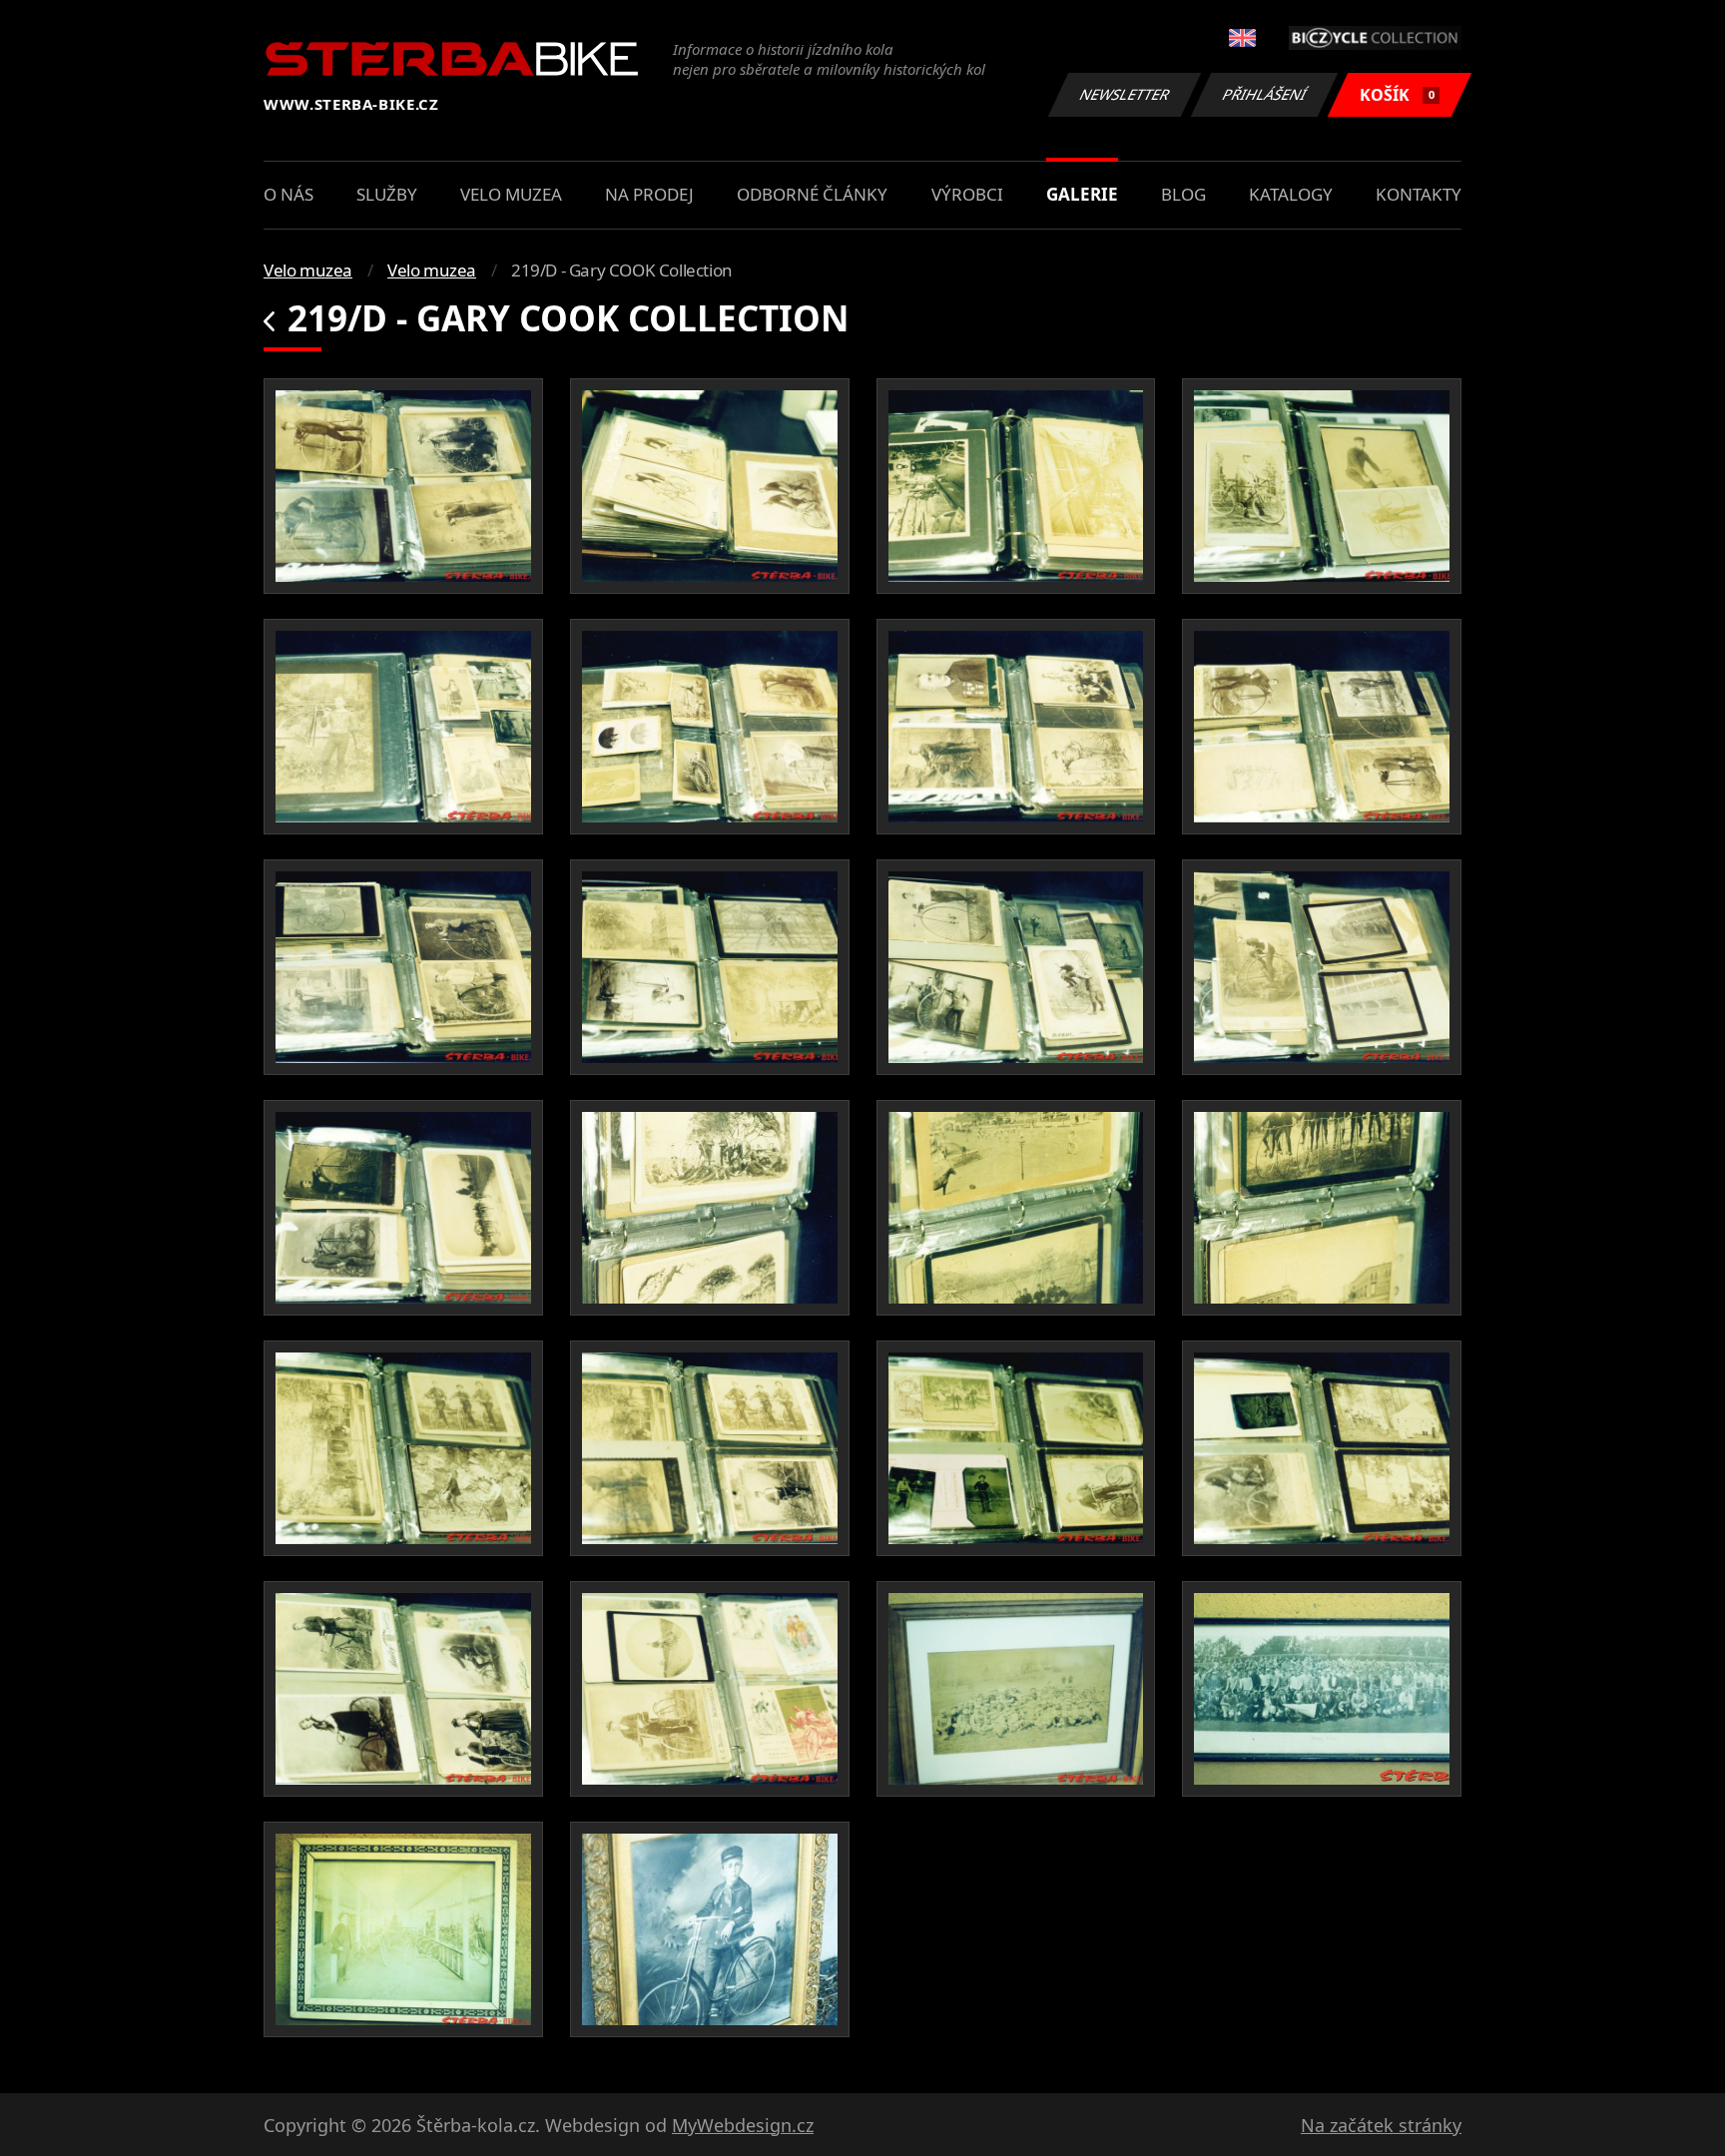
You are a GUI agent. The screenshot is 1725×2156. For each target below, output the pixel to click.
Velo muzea (511, 194)
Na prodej (649, 194)
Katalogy (1291, 194)
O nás (288, 194)
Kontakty (1419, 194)
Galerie (1082, 194)
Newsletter (1125, 94)
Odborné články (812, 194)
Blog (1183, 194)
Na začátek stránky (1381, 2125)
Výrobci (967, 194)
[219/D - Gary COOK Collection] (403, 486)
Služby (387, 194)
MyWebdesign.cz (743, 2125)
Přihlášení (1265, 94)
